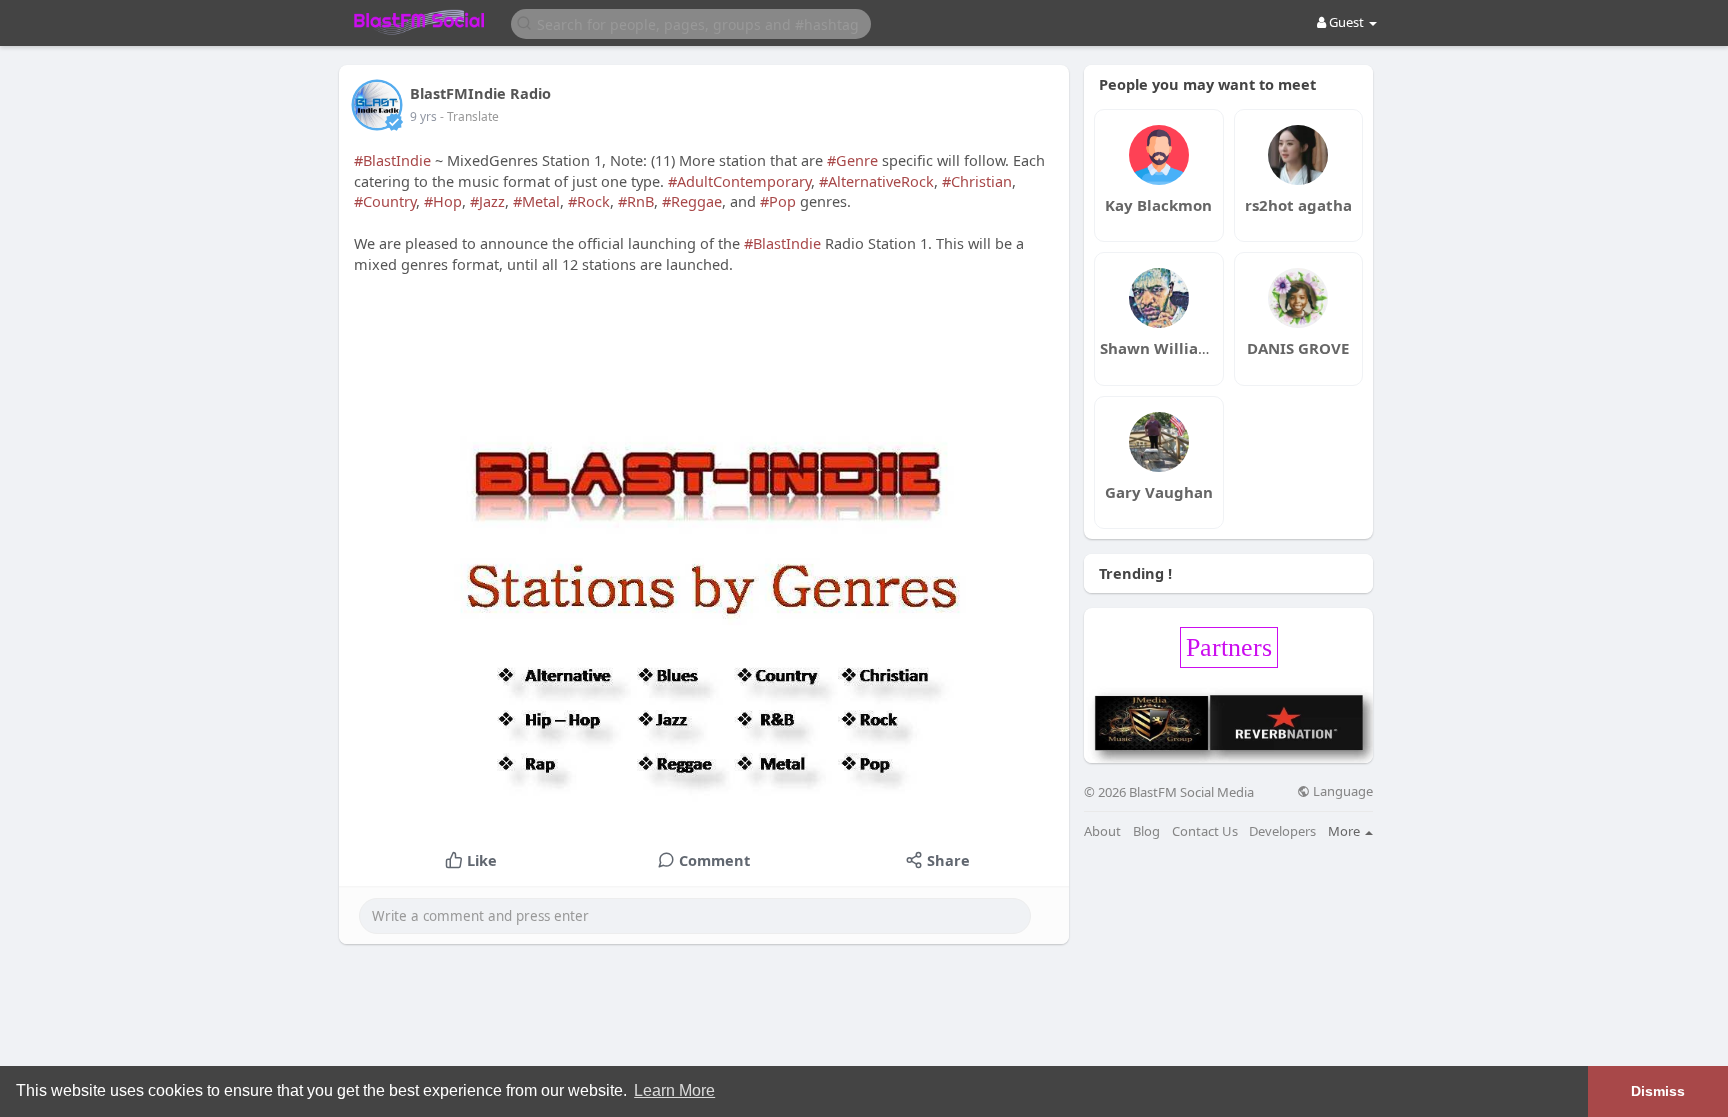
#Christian (977, 181)
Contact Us (1205, 831)
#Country (385, 201)
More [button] (1345, 831)
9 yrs (423, 116)
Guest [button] (1346, 22)
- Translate (469, 116)
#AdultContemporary (739, 181)
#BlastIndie (392, 160)
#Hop (443, 201)
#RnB (636, 201)
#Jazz (487, 201)
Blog (1146, 831)
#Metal (536, 201)
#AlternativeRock (876, 181)
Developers (1282, 831)
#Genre (852, 160)
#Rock (589, 201)
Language (1341, 791)
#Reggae (692, 201)
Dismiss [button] (1658, 1091)
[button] (691, 22)
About (1102, 831)
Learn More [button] (674, 1090)
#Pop (778, 201)
